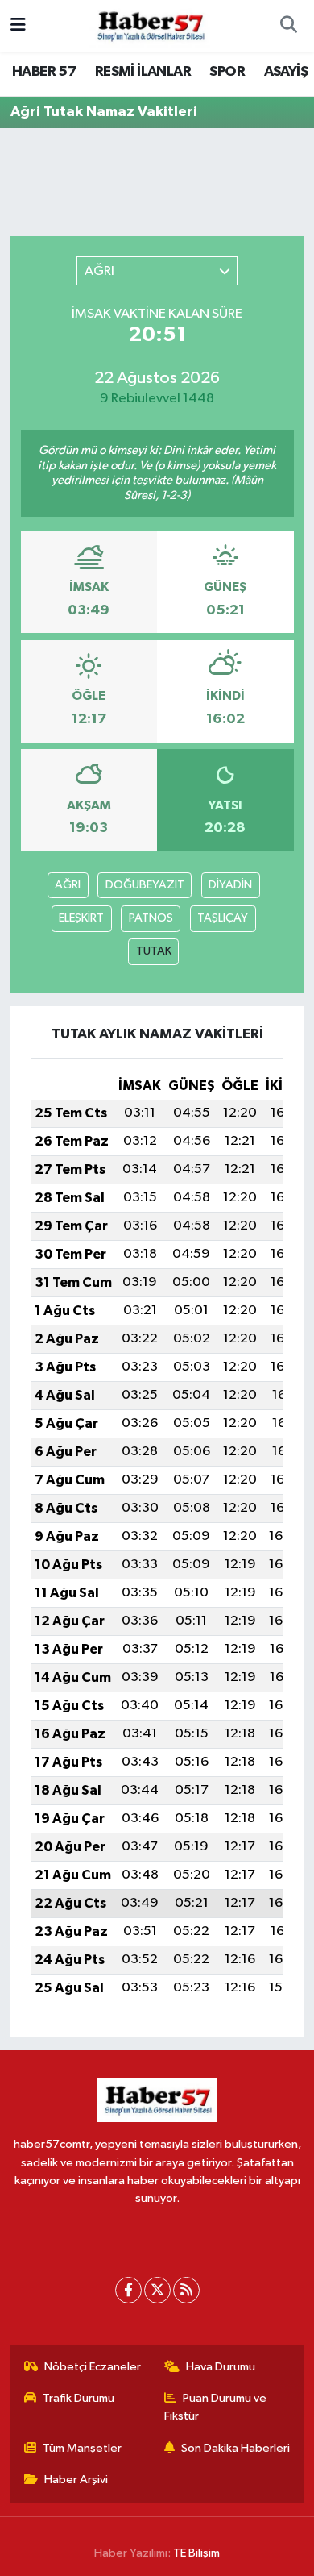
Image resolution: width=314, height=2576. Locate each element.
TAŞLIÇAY (223, 918)
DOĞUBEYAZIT (145, 885)
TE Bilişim (196, 2553)
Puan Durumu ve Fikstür (216, 2407)
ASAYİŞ (286, 72)
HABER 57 (44, 72)
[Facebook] (128, 2290)
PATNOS (151, 918)
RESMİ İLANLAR (143, 72)
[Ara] (288, 26)
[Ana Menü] (18, 25)
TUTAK (154, 951)
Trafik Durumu (78, 2398)
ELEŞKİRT (81, 918)
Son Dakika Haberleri (235, 2448)
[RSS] (186, 2290)
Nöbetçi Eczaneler (93, 2367)
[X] (157, 2290)
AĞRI (68, 885)
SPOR (227, 72)
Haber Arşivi (76, 2480)
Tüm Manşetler (82, 2448)
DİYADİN (230, 885)
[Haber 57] (150, 25)
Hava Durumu (221, 2367)
